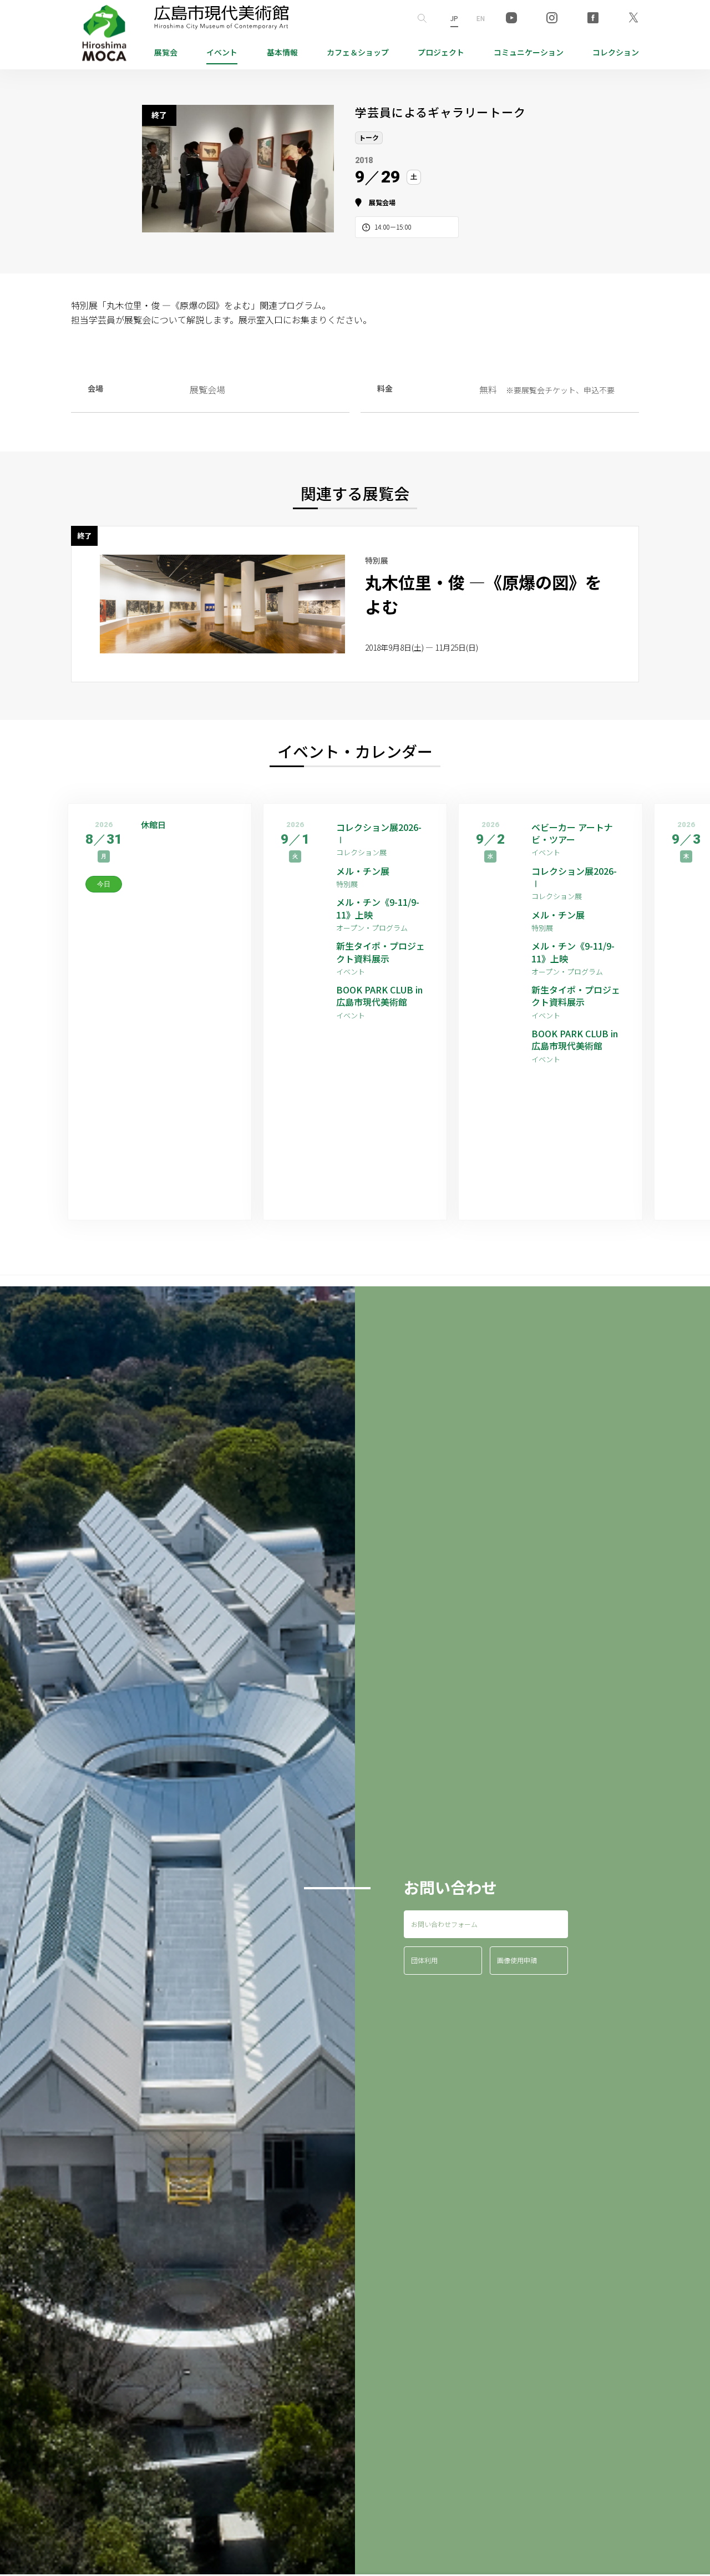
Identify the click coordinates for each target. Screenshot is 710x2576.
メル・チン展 (363, 871)
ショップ (358, 52)
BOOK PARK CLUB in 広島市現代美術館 (379, 996)
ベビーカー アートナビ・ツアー (572, 833)
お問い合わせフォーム (444, 1924)
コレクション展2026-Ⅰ (379, 833)
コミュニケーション (529, 52)
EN (481, 18)
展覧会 (166, 52)
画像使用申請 (517, 1960)
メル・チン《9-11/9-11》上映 (378, 908)
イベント (222, 52)
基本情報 (282, 52)
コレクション (616, 52)
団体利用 (424, 1960)
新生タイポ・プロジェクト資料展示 (381, 952)
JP (454, 18)
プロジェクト (441, 52)
